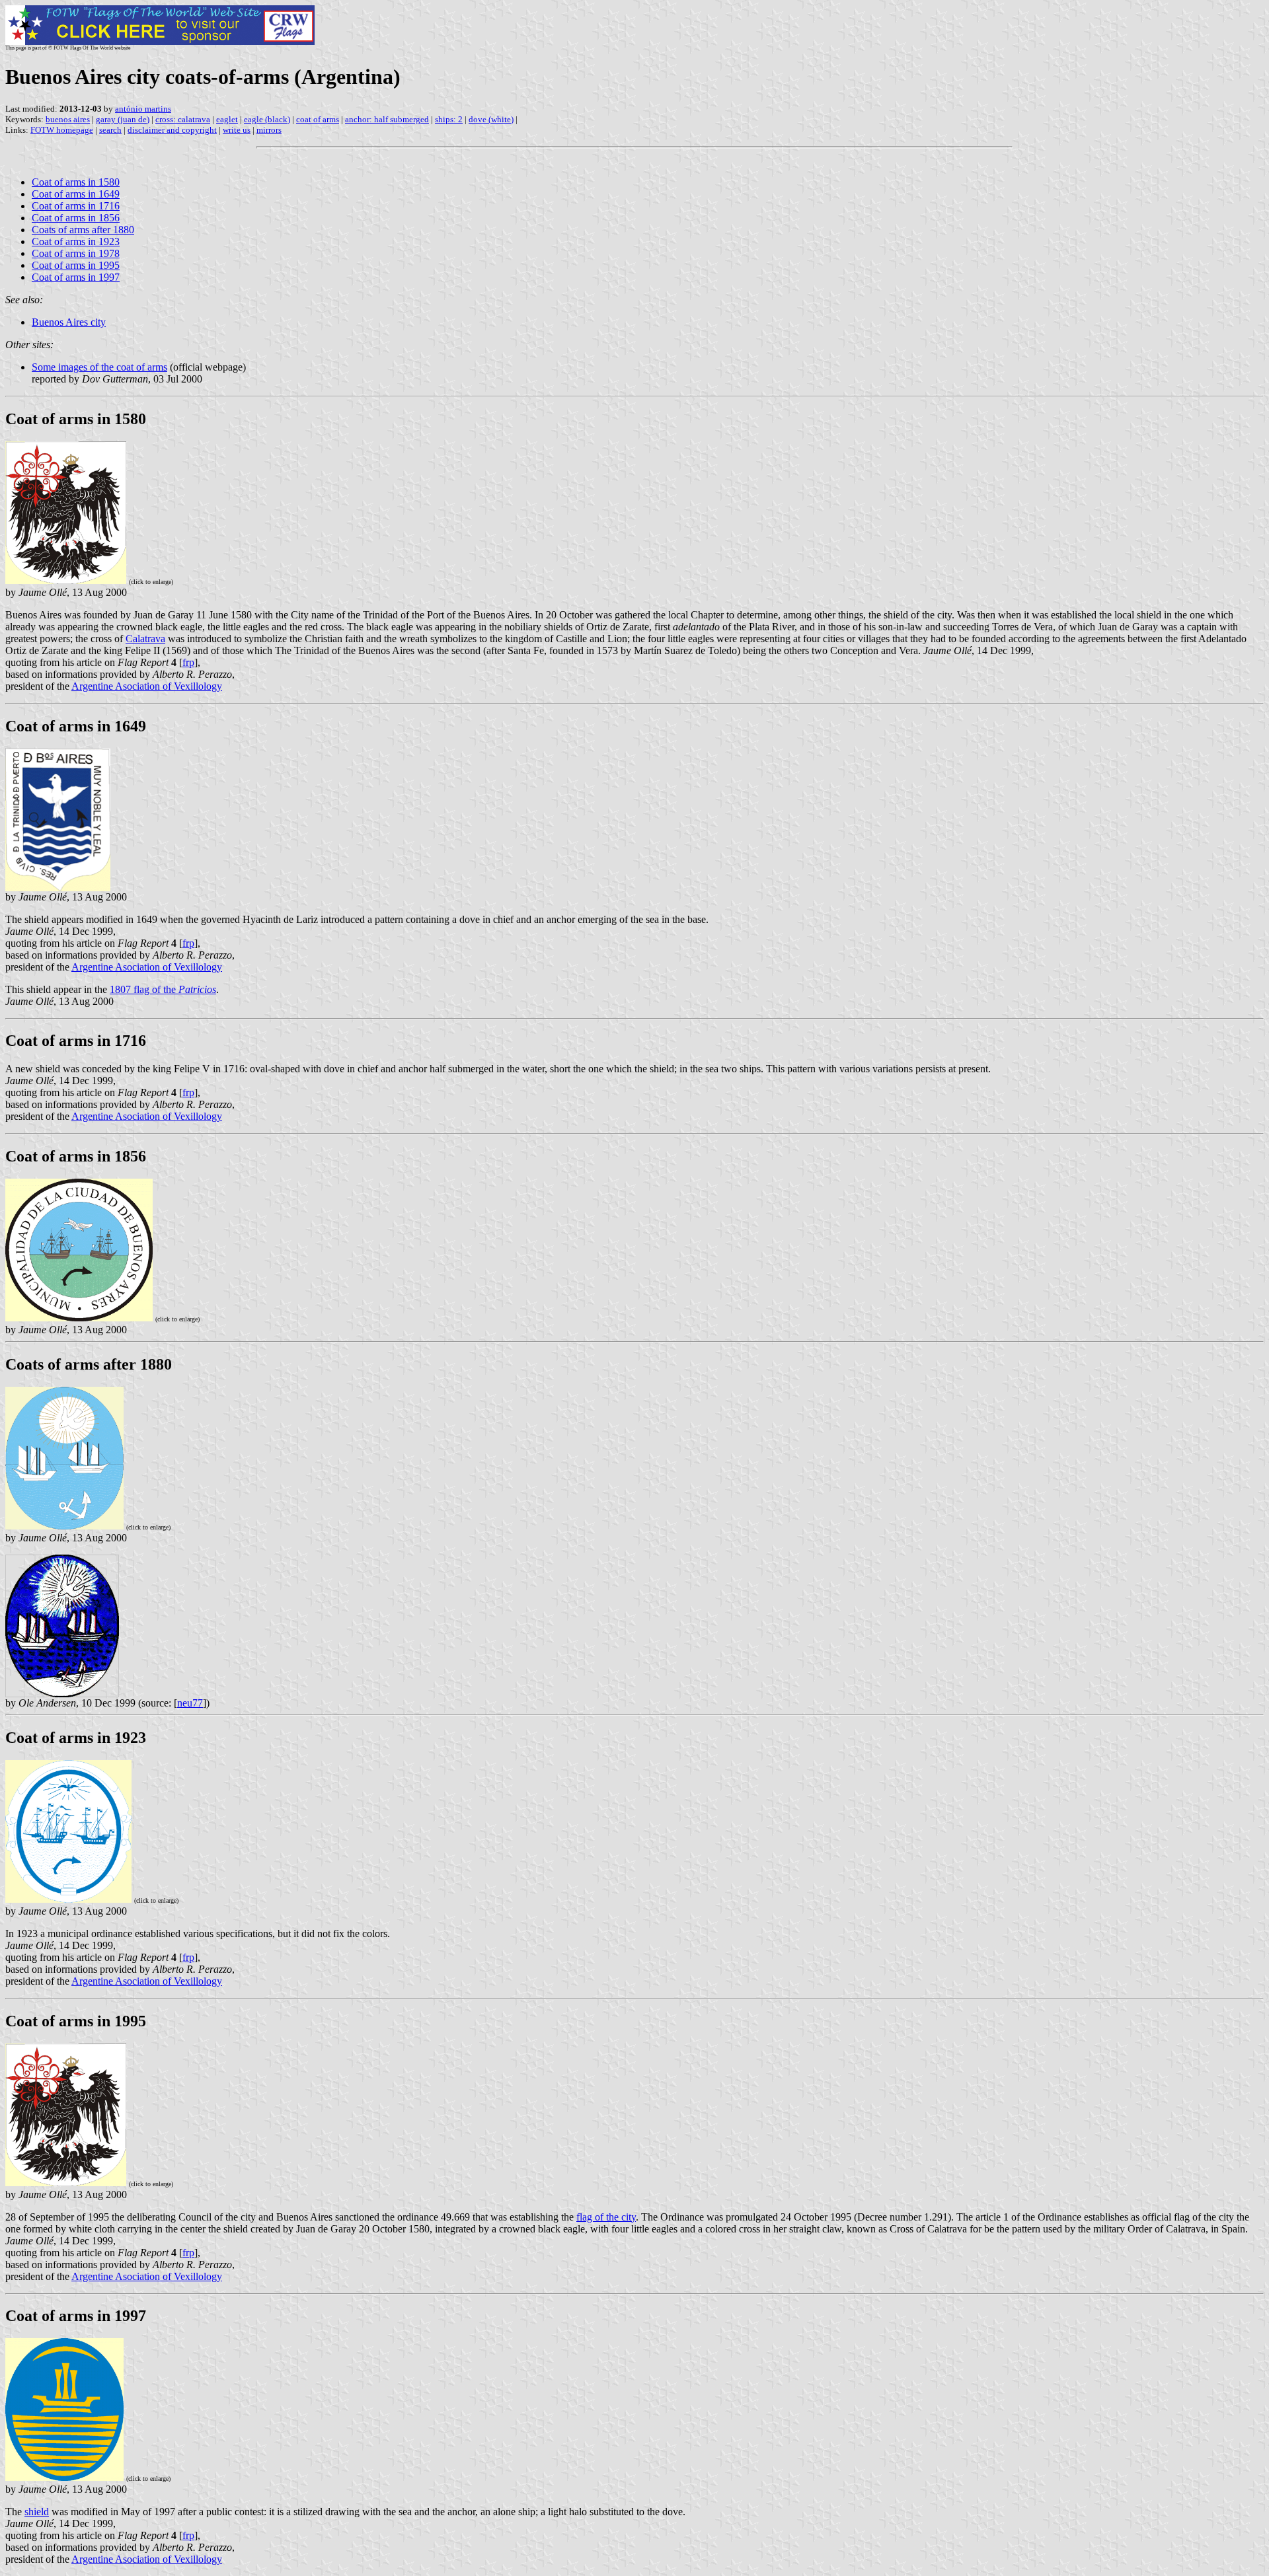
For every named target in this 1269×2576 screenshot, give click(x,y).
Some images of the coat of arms (99, 367)
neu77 (190, 1703)
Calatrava (145, 639)
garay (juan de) (123, 119)
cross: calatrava (183, 119)
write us (237, 130)
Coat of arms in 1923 (76, 241)
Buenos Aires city (69, 322)
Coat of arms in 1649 (76, 194)
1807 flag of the (163, 989)
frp (188, 662)
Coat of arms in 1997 (76, 277)
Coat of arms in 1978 (76, 253)
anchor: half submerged (387, 119)
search (110, 130)
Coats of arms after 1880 (83, 230)
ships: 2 (449, 119)
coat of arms (318, 119)
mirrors (269, 130)
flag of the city (606, 2217)
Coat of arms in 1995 (76, 265)
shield (37, 2512)
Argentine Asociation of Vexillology (147, 686)
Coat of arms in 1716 (76, 206)
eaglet (227, 119)
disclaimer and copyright (172, 130)
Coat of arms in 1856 (76, 218)
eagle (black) (267, 119)
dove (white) (491, 119)
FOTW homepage (62, 130)
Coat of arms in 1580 (76, 182)
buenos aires (68, 119)
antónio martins (143, 109)
